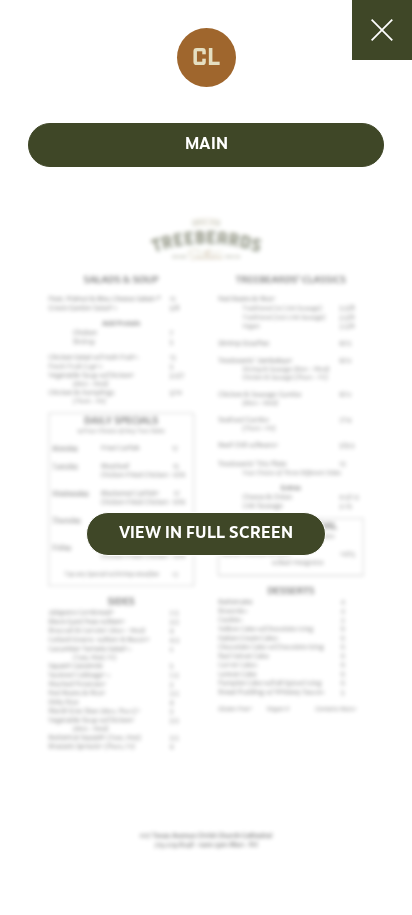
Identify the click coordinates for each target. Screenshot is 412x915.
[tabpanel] (206, 534)
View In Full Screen (206, 534)
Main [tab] (206, 145)
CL (206, 58)
